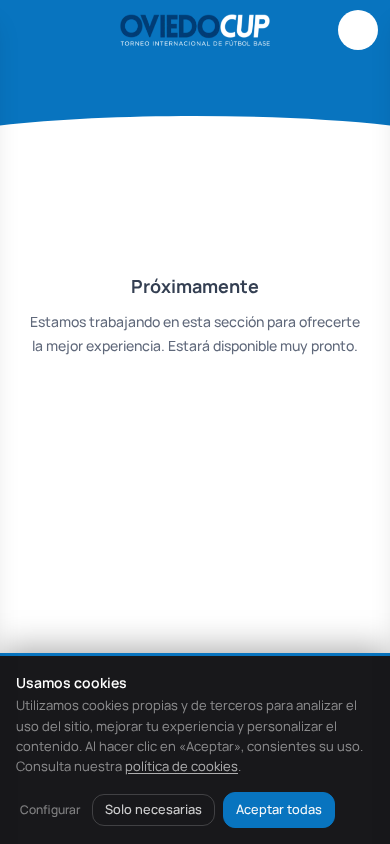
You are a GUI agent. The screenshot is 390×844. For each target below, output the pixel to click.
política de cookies (181, 766)
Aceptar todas (279, 809)
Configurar (50, 809)
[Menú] (32, 30)
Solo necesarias (153, 809)
